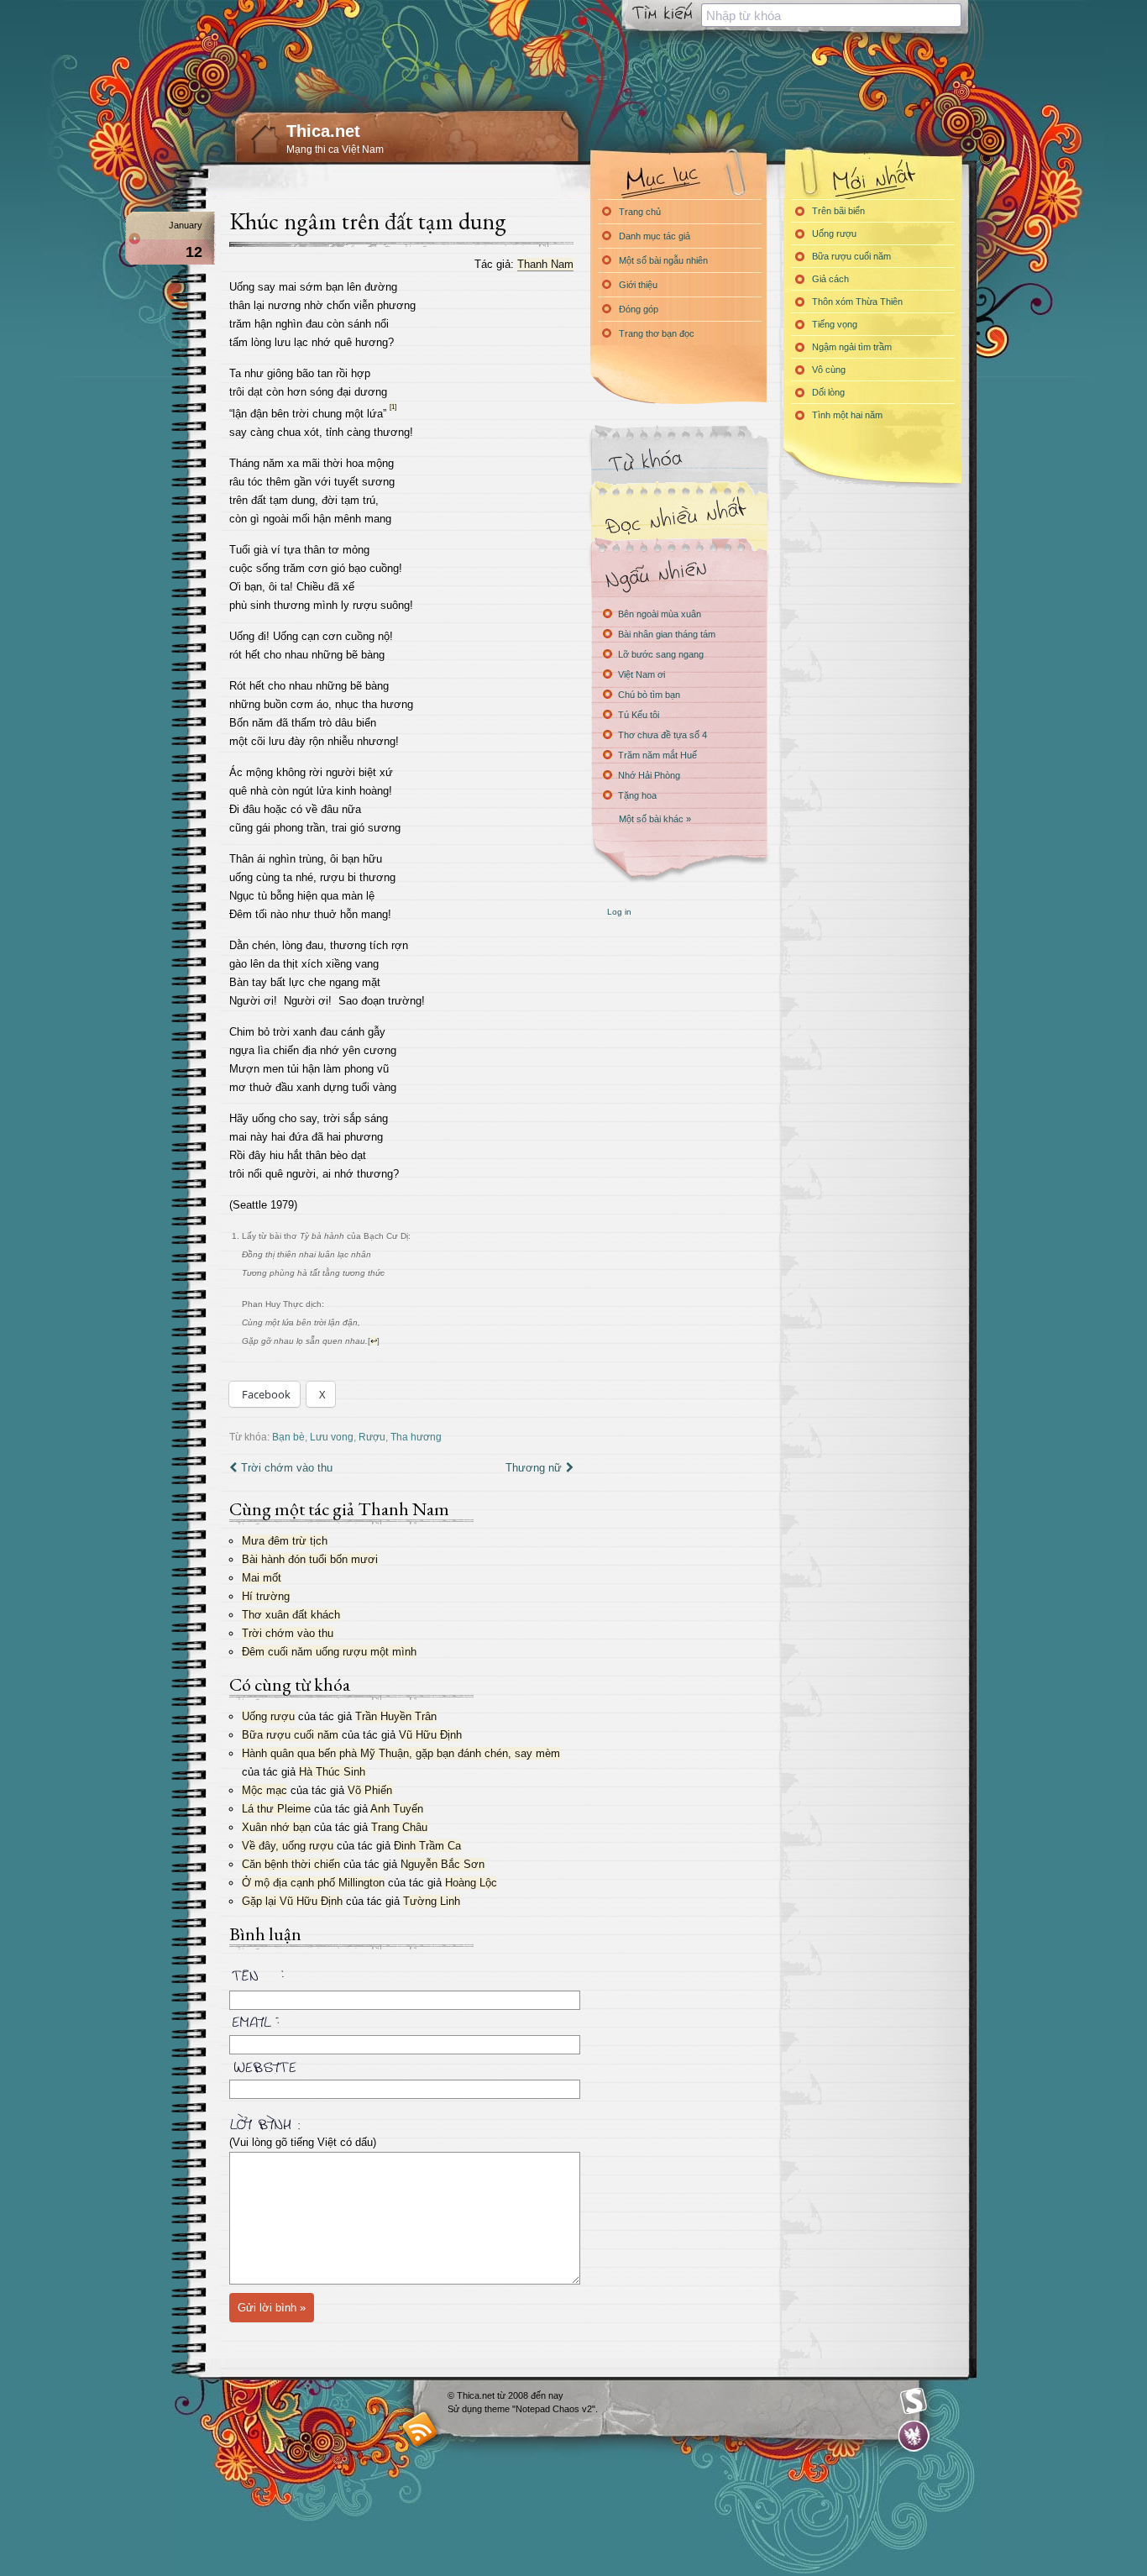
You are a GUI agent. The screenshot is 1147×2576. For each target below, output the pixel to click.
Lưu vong (332, 1437)
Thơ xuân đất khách (291, 1615)
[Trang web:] (401, 2064)
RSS (420, 2429)
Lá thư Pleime (276, 1809)
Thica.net (323, 131)
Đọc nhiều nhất (678, 517)
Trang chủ (640, 212)
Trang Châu (399, 1827)
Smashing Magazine (914, 2401)
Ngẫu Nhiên (678, 573)
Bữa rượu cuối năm (290, 1735)
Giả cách (830, 279)
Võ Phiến (370, 1790)
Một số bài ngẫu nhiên (663, 260)
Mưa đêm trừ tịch (285, 1541)
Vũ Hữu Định (430, 1735)
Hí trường (266, 1596)
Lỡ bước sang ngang (661, 654)
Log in (619, 912)
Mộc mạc (264, 1790)
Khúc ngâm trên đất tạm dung (368, 221)
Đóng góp (639, 309)
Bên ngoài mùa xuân (660, 614)
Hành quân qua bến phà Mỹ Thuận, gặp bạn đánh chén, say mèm (401, 1753)
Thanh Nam (545, 264)
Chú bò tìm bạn (649, 695)
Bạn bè (288, 1437)
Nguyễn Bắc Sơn (443, 1864)
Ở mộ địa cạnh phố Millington (313, 1883)
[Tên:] (401, 1978)
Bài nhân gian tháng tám (667, 634)
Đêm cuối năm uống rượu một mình (329, 1652)
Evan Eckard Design (914, 2436)
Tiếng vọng (835, 324)
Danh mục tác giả (655, 236)
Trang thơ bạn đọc (657, 333)
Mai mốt (262, 1578)
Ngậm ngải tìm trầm (852, 347)
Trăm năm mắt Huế (657, 755)
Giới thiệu (638, 285)
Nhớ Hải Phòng (649, 775)
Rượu (372, 1437)
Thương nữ (534, 1468)
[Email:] (401, 2019)
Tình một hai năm (847, 415)
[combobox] (831, 15)
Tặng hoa (637, 795)
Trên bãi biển (838, 211)
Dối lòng (828, 392)
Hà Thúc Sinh (332, 1772)
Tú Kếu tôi (639, 715)
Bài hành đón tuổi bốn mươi (310, 1559)
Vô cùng (829, 370)
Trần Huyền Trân (396, 1716)
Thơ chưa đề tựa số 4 (663, 735)
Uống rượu (268, 1716)
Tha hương (416, 1437)
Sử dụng (466, 2409)
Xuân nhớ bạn (276, 1827)
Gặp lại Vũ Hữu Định (292, 1901)
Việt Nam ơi (642, 674)
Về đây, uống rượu (288, 1846)
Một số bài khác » (655, 819)
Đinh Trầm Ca (427, 1846)
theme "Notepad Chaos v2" (540, 2409)
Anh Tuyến (397, 1809)
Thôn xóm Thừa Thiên (857, 302)
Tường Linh (432, 1901)
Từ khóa (678, 461)
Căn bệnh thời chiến (291, 1864)
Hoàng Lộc (471, 1883)
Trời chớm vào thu (287, 1468)
